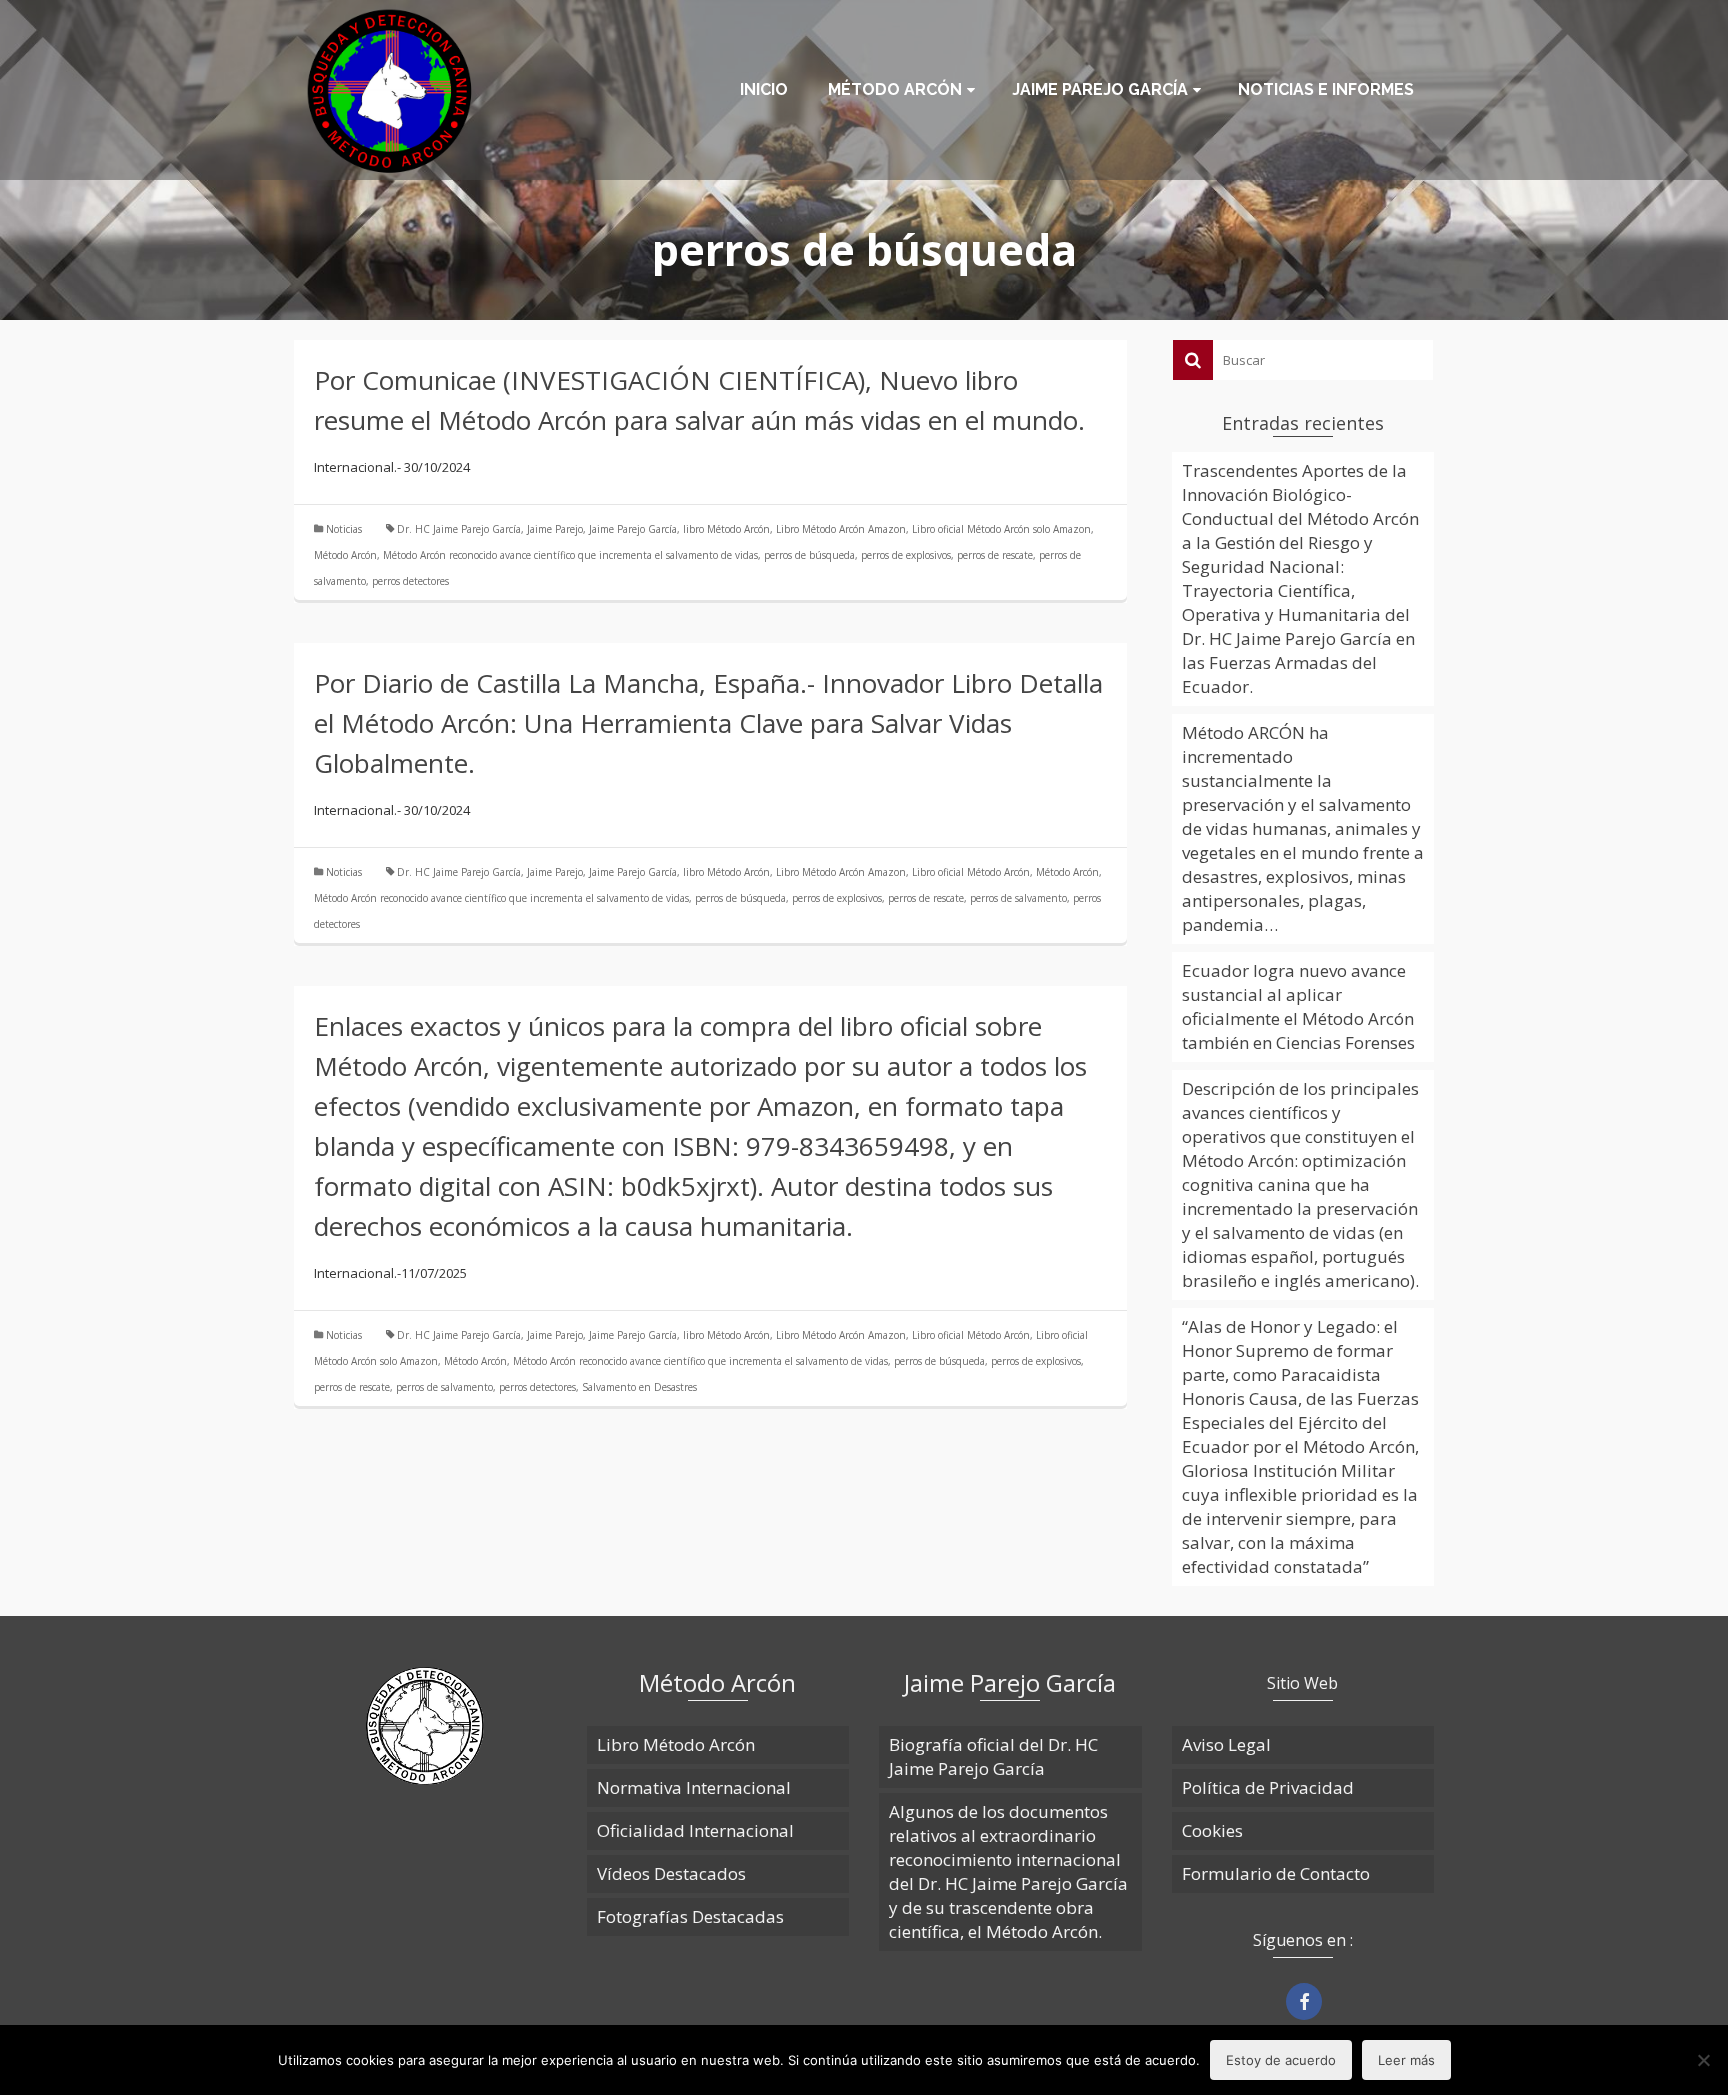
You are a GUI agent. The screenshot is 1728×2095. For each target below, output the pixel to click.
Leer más (1406, 2060)
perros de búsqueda (809, 555)
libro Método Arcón (726, 529)
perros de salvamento (1018, 898)
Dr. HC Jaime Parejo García (459, 529)
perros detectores (410, 581)
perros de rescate (995, 555)
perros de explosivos (906, 555)
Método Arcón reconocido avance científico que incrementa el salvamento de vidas (570, 555)
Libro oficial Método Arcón (971, 872)
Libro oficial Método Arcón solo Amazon (1001, 529)
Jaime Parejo (555, 529)
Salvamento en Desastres (639, 1387)
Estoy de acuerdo (1281, 2060)
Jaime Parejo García (633, 529)
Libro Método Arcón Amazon (841, 529)
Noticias (344, 529)
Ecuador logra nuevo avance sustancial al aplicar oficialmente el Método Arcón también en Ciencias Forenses (1298, 1006)
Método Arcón (345, 555)
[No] (1703, 2060)
